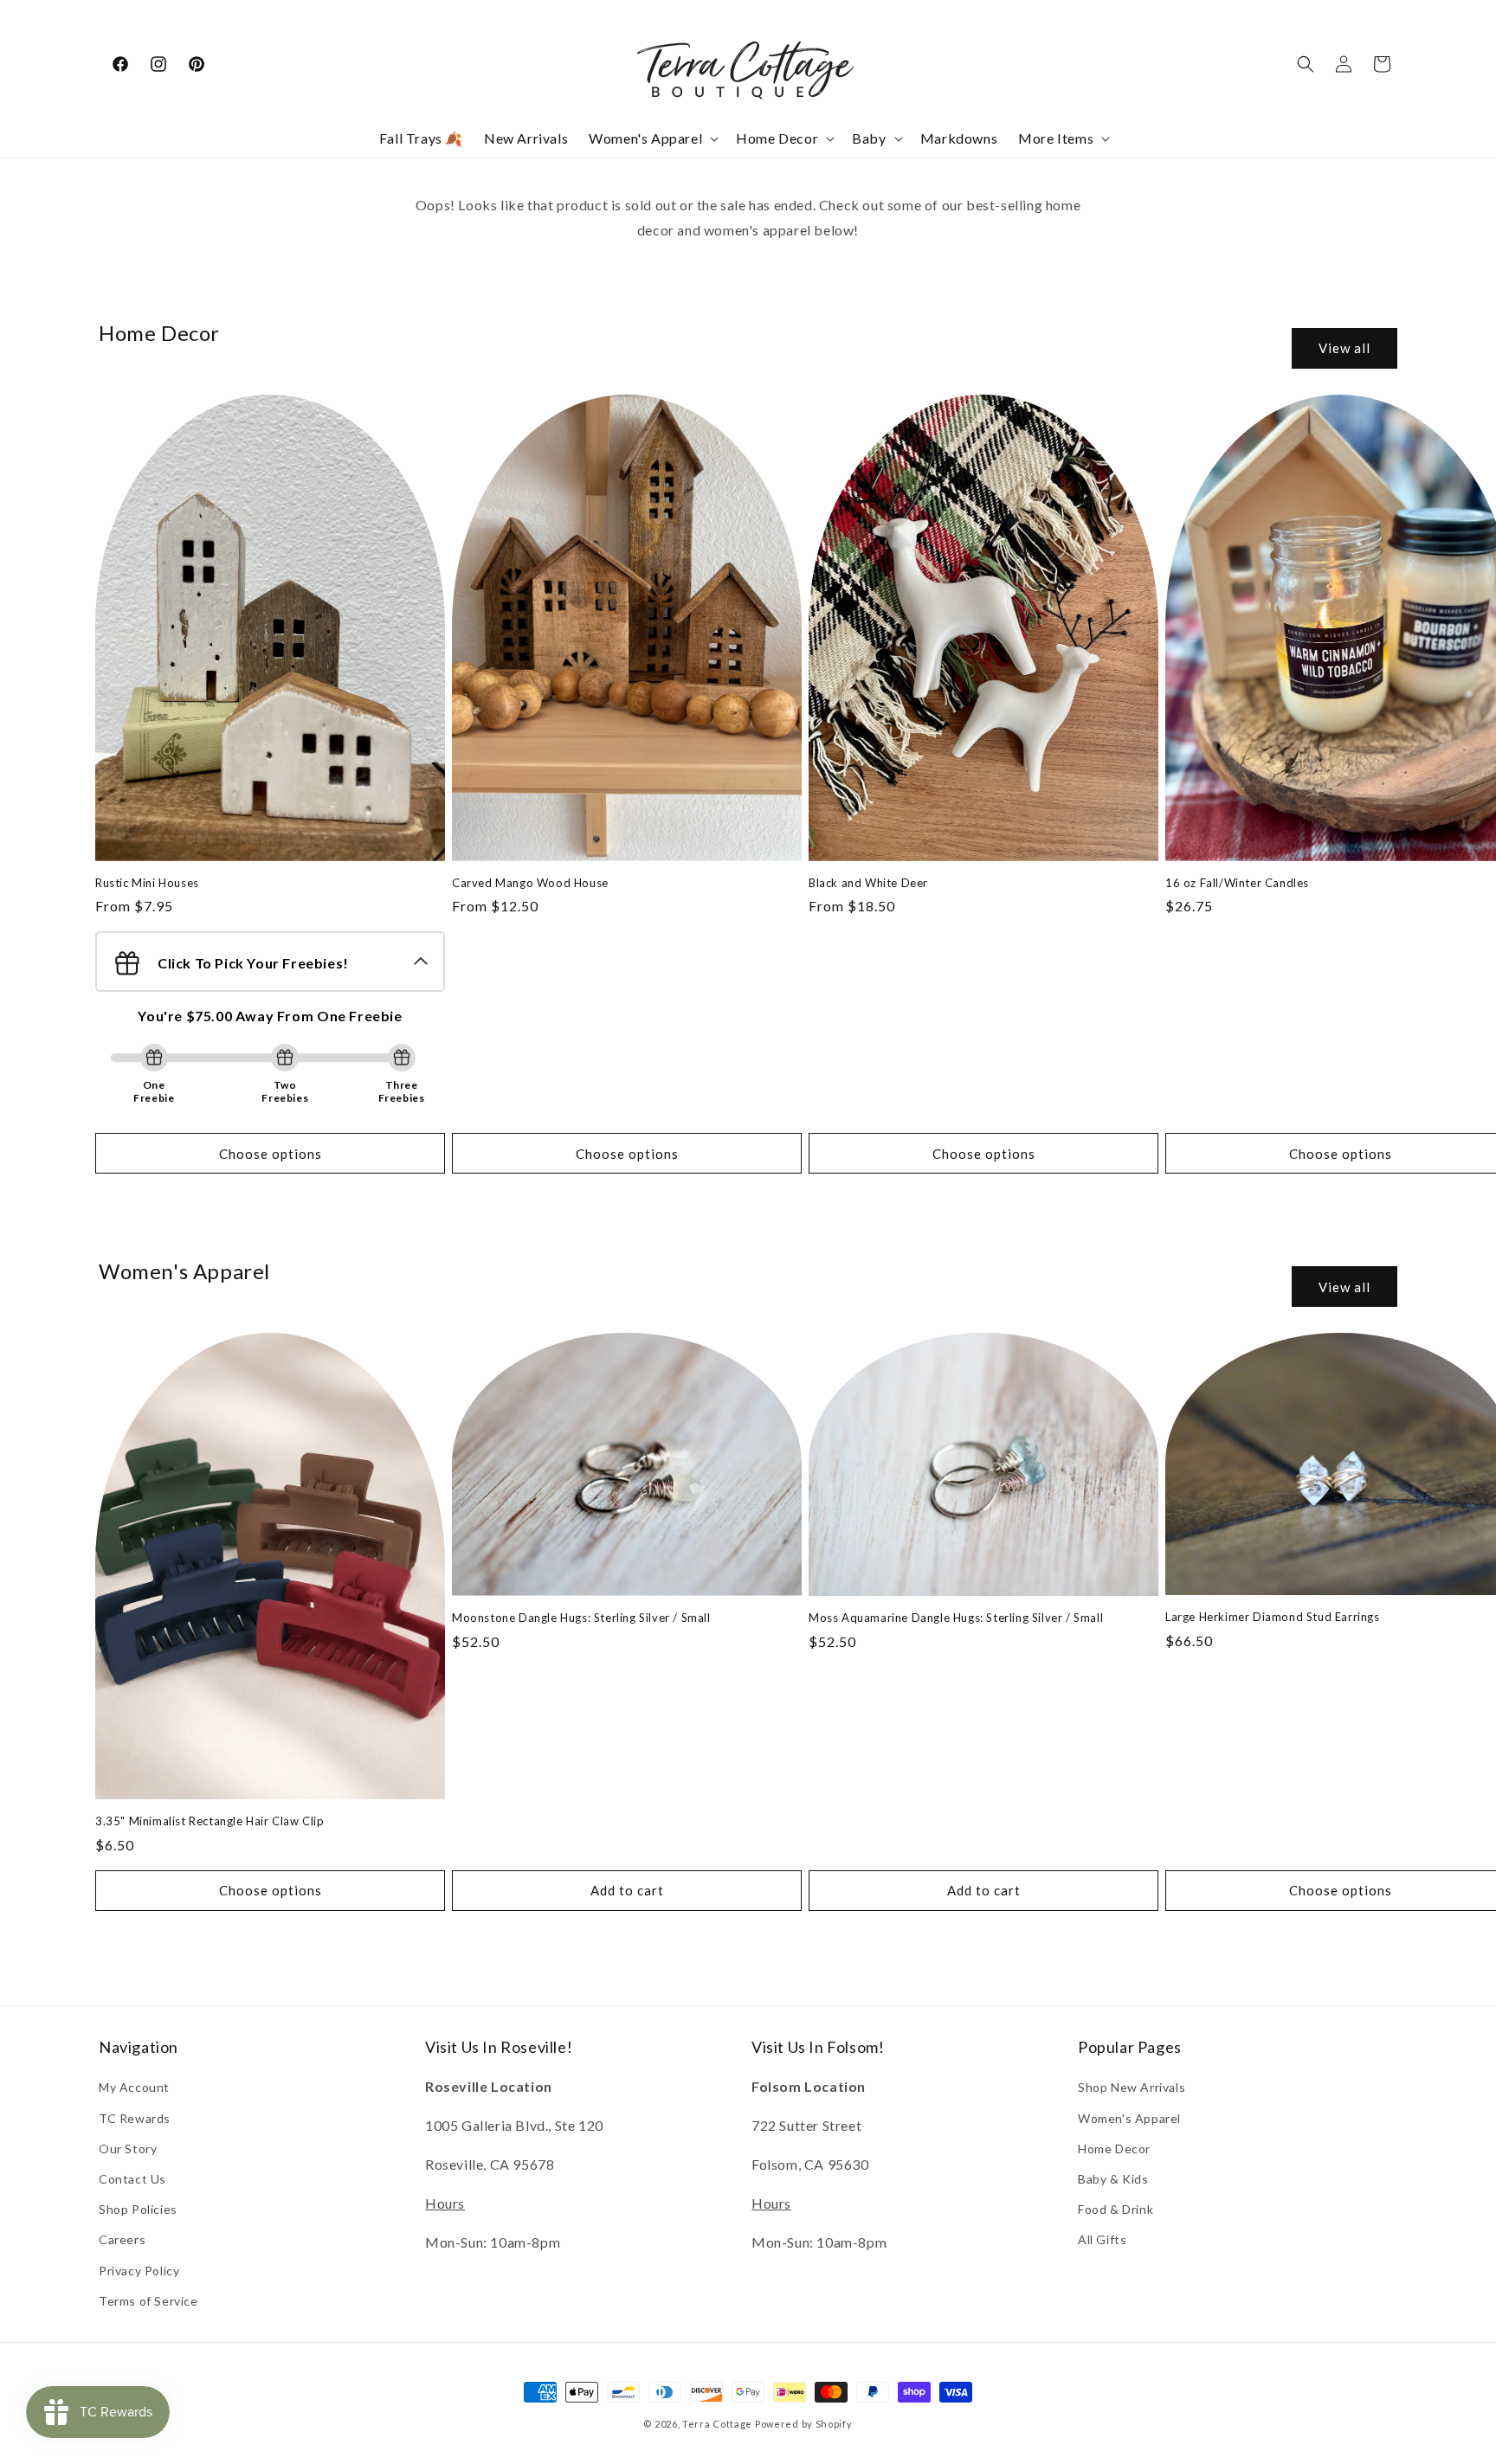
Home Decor (1114, 2149)
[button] (652, 139)
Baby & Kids (1113, 2179)
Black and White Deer (868, 883)
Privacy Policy (139, 2271)
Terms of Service (148, 2301)
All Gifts (1102, 2239)
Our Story (128, 2149)
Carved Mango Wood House (530, 883)
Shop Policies (138, 2209)
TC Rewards (135, 2118)
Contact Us (132, 2179)
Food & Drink (1116, 2209)
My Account (134, 2087)
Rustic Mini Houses (147, 883)
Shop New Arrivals (1132, 2087)
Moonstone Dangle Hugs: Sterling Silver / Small (581, 1618)
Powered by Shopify (804, 2424)
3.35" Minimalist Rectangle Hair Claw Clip (210, 1821)
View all (1344, 348)
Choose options (271, 1154)
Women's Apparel (1129, 2118)
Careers (122, 2239)
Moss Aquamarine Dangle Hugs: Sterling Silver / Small (956, 1618)
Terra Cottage (717, 2424)
